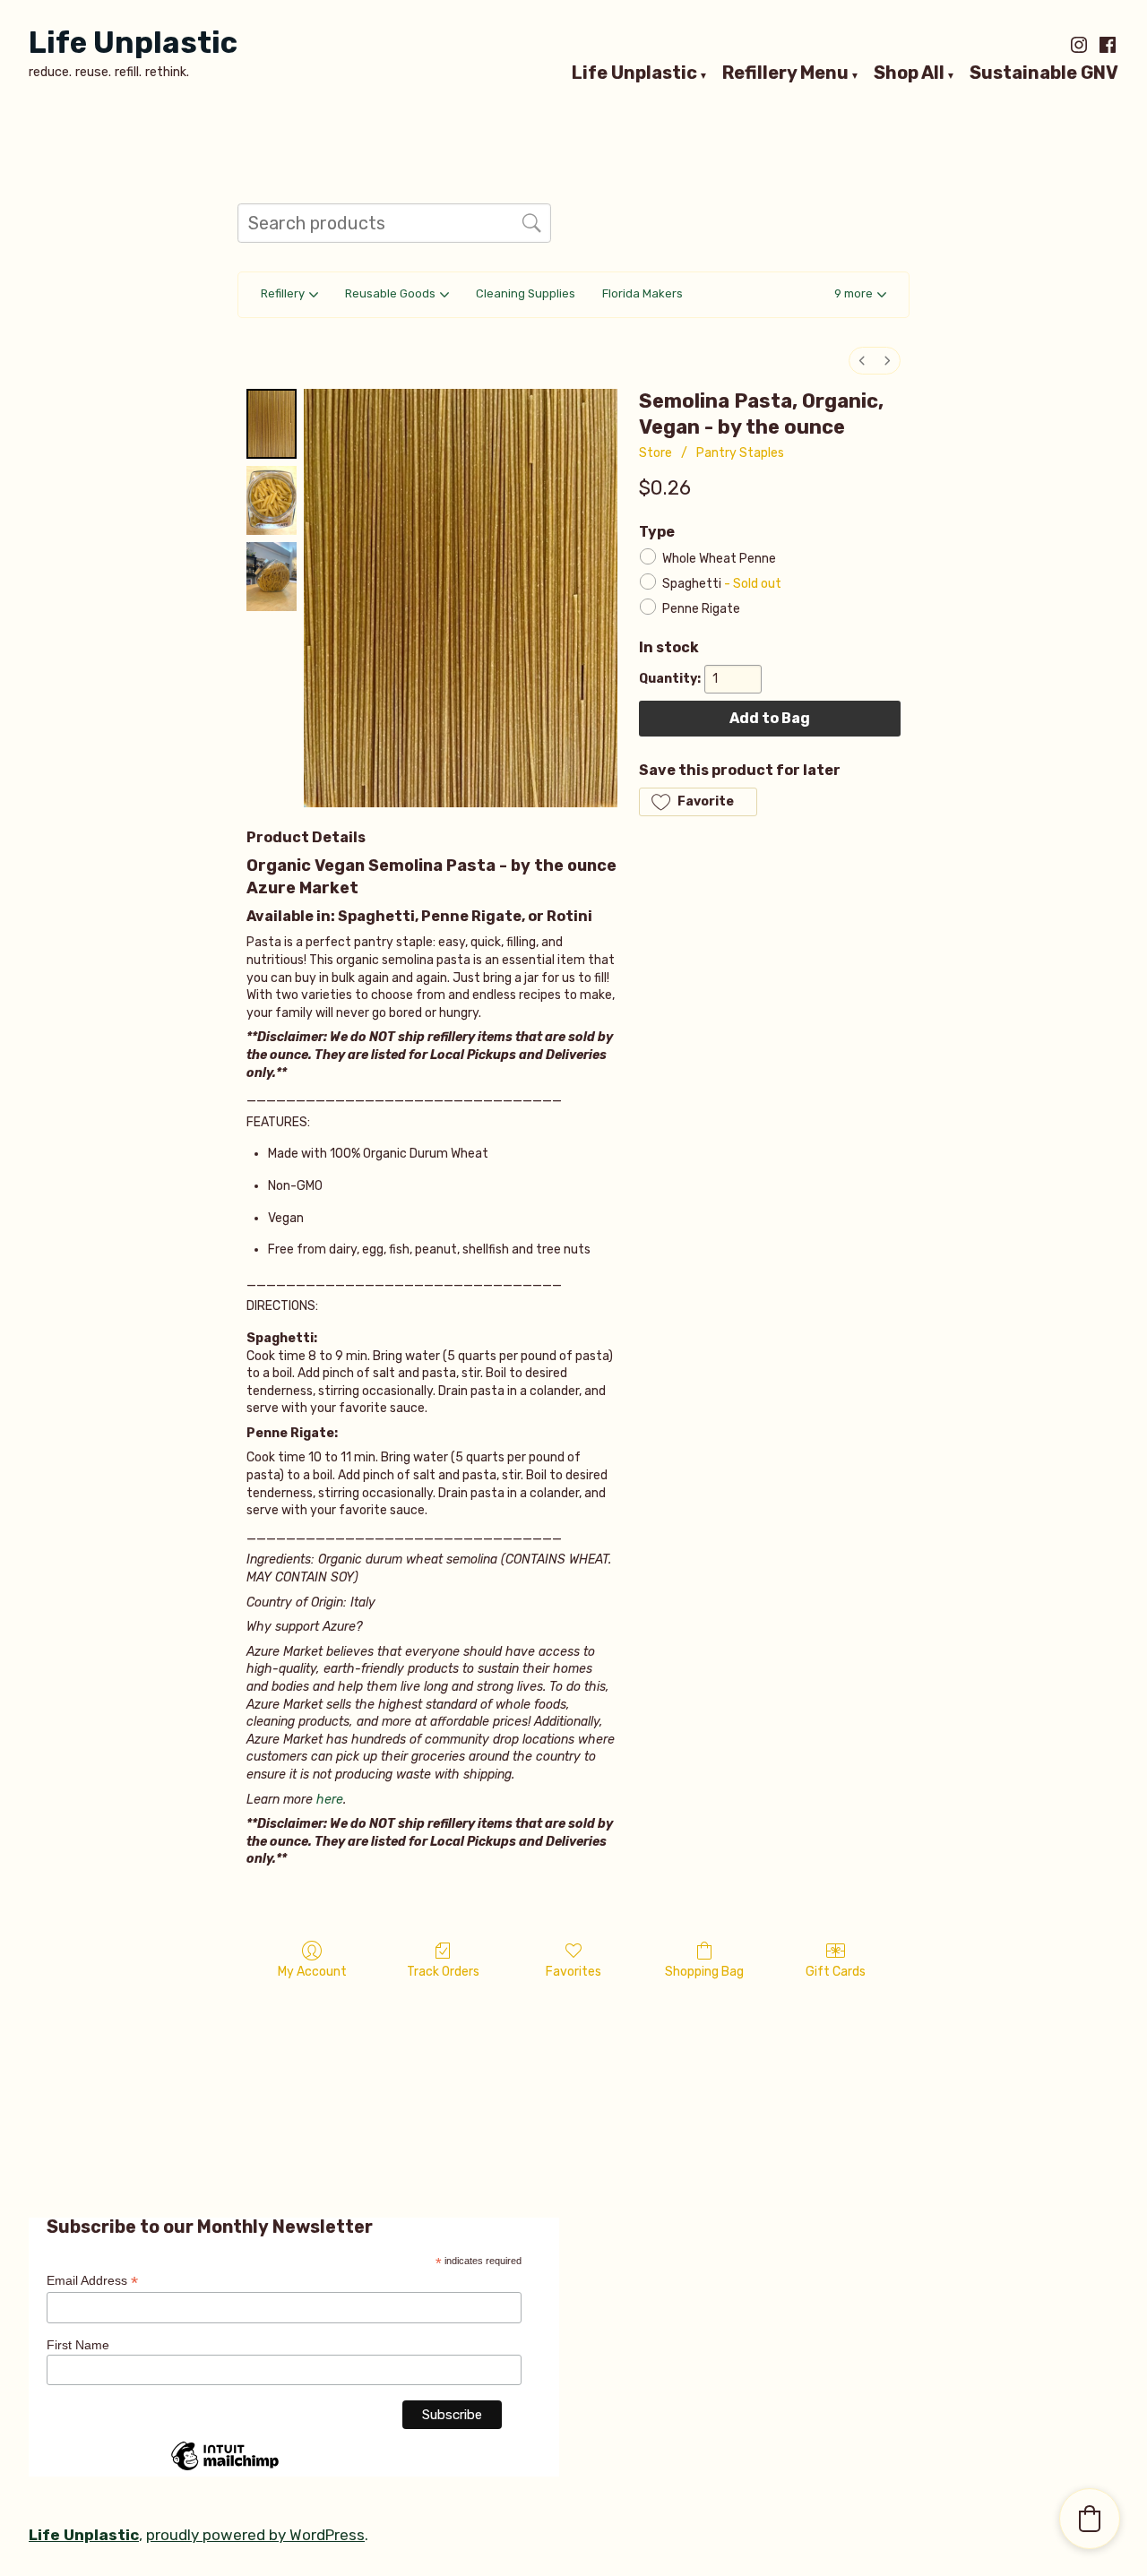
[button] (860, 295)
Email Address (92, 2281)
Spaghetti (722, 583)
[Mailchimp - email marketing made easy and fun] (225, 2469)
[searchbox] (394, 223)
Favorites (573, 1972)
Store (655, 453)
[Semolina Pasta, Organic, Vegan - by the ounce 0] (272, 423)
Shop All (909, 73)
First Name (78, 2345)
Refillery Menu (785, 73)
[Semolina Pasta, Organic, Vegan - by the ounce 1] (272, 500)
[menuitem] (862, 361)
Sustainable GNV (1044, 73)
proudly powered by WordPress (255, 2535)
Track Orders (443, 1972)
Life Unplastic (133, 43)
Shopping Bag (704, 1972)
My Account (312, 1972)
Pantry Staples (740, 453)
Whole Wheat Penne (719, 558)
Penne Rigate (701, 608)
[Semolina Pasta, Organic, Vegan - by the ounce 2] (272, 577)
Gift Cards (836, 1972)
